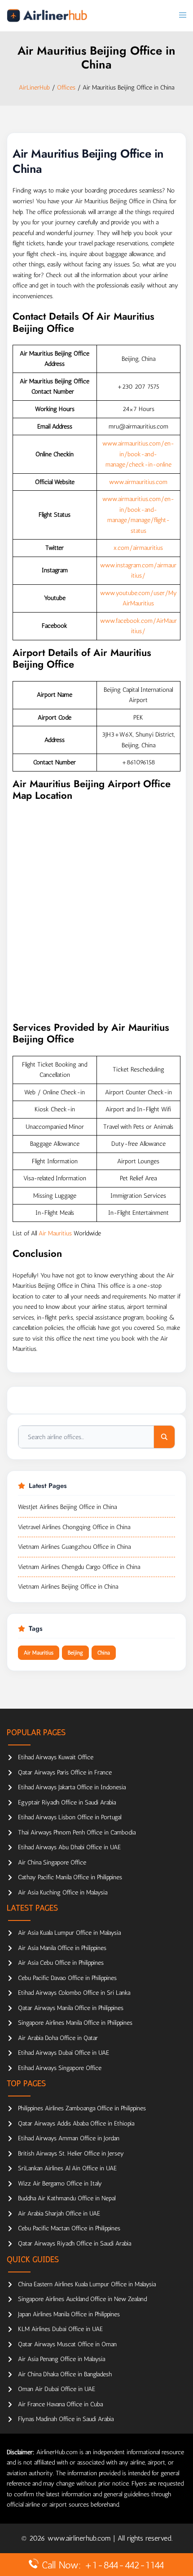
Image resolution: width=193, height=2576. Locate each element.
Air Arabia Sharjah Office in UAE (59, 2214)
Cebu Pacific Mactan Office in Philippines (69, 2228)
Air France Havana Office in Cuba (60, 2404)
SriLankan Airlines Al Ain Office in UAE (67, 2168)
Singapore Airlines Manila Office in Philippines (75, 2023)
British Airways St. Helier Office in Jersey (71, 2154)
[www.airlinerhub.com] (47, 15)
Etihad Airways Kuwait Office (56, 1757)
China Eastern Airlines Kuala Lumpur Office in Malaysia (87, 2284)
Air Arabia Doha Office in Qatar (58, 2038)
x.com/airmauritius (138, 548)
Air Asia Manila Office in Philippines (62, 1948)
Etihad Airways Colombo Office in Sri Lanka (74, 1993)
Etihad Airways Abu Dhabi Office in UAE (69, 1847)
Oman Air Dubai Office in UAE (57, 2389)
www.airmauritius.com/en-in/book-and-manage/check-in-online (138, 454)
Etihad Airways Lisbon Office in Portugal (70, 1817)
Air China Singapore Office (52, 1862)
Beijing (75, 1653)
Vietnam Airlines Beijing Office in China (68, 1587)
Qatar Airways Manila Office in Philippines (71, 2008)
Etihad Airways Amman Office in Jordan (69, 2138)
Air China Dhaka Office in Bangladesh (65, 2374)
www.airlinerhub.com (80, 2538)
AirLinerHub (34, 88)
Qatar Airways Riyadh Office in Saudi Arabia (75, 2244)
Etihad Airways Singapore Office (60, 2068)
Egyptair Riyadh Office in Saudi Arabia (67, 1802)
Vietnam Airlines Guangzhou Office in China (74, 1547)
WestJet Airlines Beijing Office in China (67, 1507)
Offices (66, 88)
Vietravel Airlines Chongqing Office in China (74, 1527)
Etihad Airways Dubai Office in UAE (64, 2053)
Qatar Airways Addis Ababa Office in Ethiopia (76, 2124)
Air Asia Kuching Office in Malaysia (63, 1892)
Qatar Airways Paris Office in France (65, 1772)
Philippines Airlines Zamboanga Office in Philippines (82, 2108)
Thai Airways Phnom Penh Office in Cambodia (77, 1832)
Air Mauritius (55, 1233)
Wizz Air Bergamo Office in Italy (60, 2184)
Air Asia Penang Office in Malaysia (61, 2359)
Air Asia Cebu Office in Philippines (61, 1963)
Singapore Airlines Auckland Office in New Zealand (82, 2299)
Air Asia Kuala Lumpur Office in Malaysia (69, 1933)
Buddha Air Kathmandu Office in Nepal (67, 2198)
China (104, 1653)
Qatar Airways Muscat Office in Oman (67, 2344)
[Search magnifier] (164, 1437)
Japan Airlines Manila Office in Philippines (69, 2314)
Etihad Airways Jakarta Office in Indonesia (72, 1787)
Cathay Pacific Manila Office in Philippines (70, 1877)
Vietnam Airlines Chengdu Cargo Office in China (79, 1567)
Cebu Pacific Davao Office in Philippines (67, 1978)
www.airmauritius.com (138, 482)
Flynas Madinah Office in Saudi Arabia (66, 2419)
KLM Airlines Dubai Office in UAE (60, 2329)
